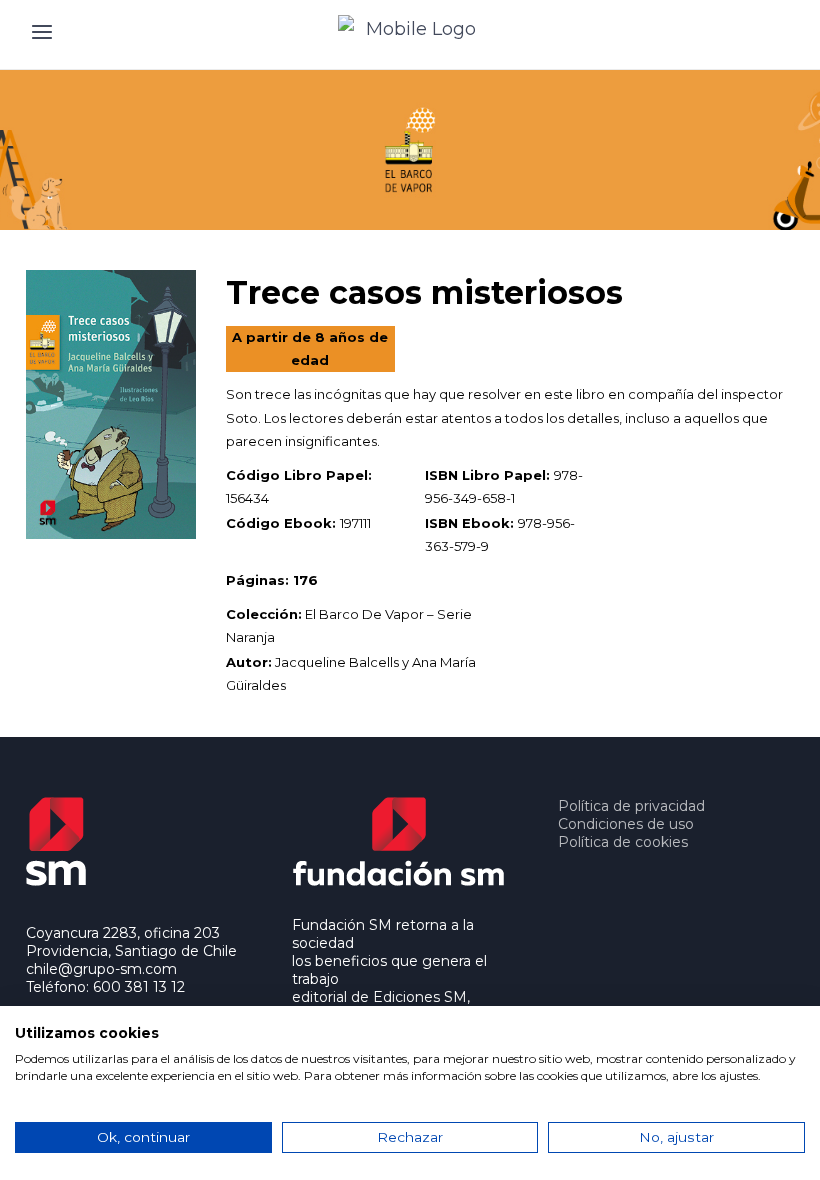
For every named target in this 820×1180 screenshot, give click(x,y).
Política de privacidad (631, 806)
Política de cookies (623, 842)
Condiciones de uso (626, 824)
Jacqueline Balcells (337, 662)
